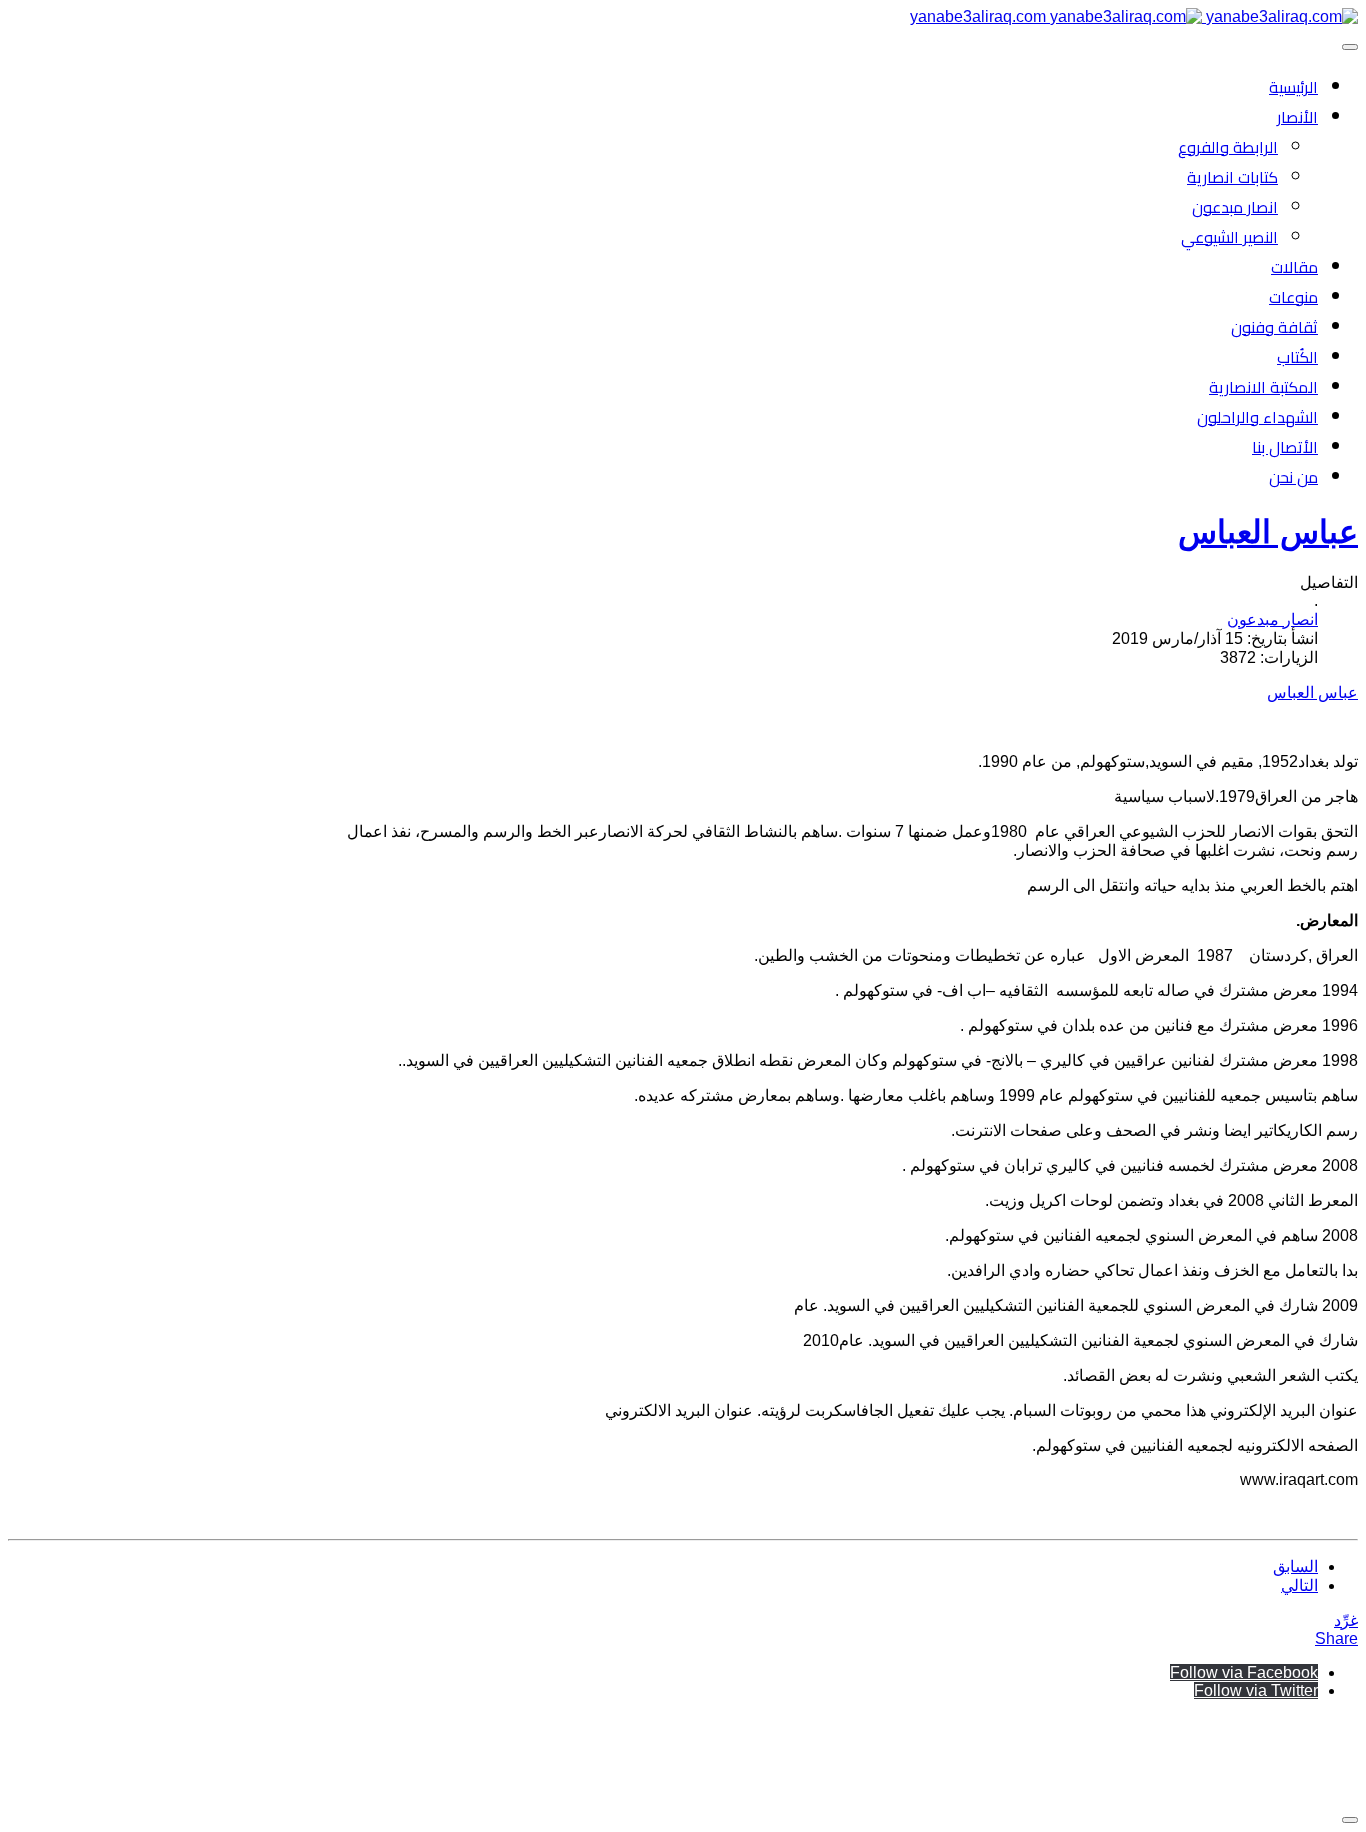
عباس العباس (1268, 532)
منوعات (1293, 297)
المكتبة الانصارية (1263, 387)
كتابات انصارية (1232, 177)
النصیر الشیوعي (1229, 237)
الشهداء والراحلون (1257, 417)
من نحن (1293, 477)
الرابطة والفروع (1228, 147)
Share (1336, 1638)
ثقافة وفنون (1274, 327)
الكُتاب (1297, 357)
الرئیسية (1293, 87)
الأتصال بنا (1285, 447)
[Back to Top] (1350, 1820)
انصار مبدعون (1235, 207)
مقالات (1294, 267)
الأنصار (1297, 117)
